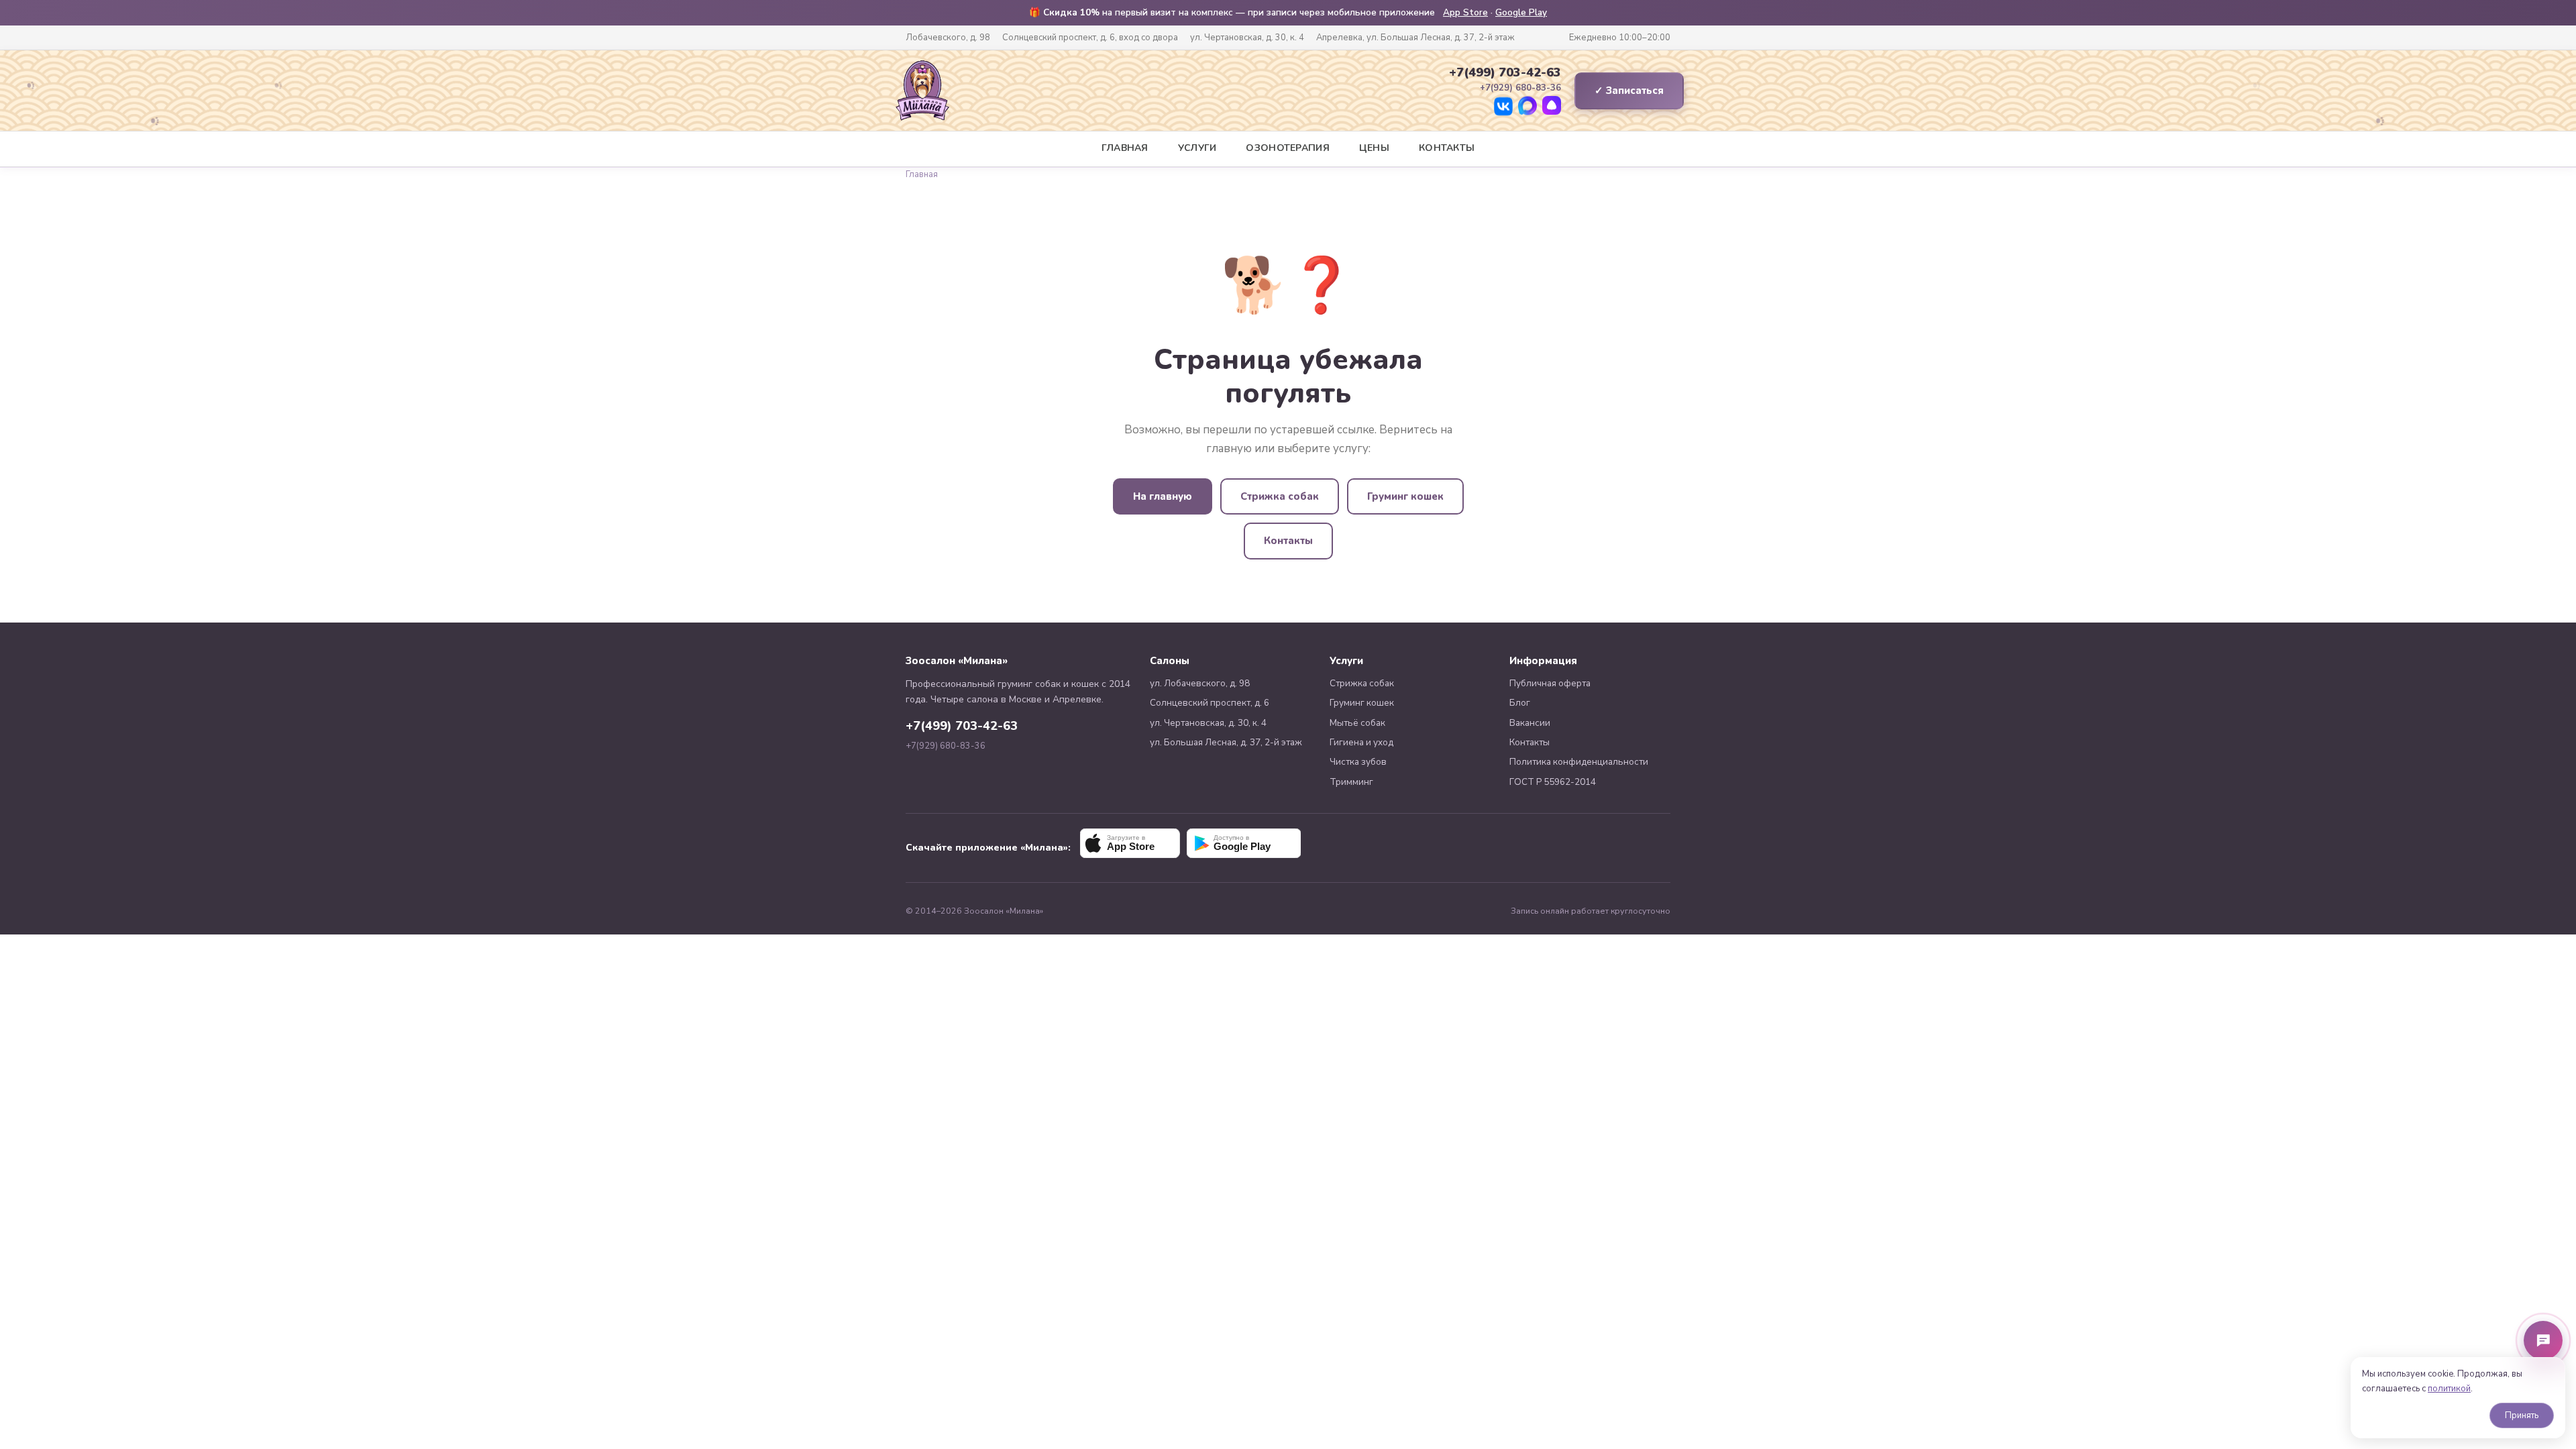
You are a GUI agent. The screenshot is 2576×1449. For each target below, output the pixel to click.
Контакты (1447, 148)
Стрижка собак (1280, 496)
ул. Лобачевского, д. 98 (1200, 683)
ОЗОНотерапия (1287, 148)
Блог (1520, 703)
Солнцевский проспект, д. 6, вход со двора (1090, 38)
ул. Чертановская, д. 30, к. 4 (1247, 38)
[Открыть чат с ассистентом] (2543, 1340)
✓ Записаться (1629, 91)
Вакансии (1530, 723)
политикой (2449, 1389)
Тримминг (1351, 782)
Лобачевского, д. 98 (948, 38)
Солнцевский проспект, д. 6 (1210, 703)
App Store (1465, 12)
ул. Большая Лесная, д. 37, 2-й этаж (1226, 742)
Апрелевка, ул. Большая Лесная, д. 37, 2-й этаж (1415, 38)
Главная (1125, 148)
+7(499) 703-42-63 (1505, 72)
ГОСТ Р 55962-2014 (1553, 782)
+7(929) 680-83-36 (946, 746)
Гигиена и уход (1361, 742)
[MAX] (1527, 107)
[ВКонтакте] (1503, 107)
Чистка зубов (1358, 762)
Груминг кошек (1405, 496)
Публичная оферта (1550, 683)
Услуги (1197, 148)
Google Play (1521, 12)
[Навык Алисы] (1552, 107)
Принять (2522, 1415)
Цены (1374, 148)
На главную (1163, 496)
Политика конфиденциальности (1579, 762)
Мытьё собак (1357, 723)
